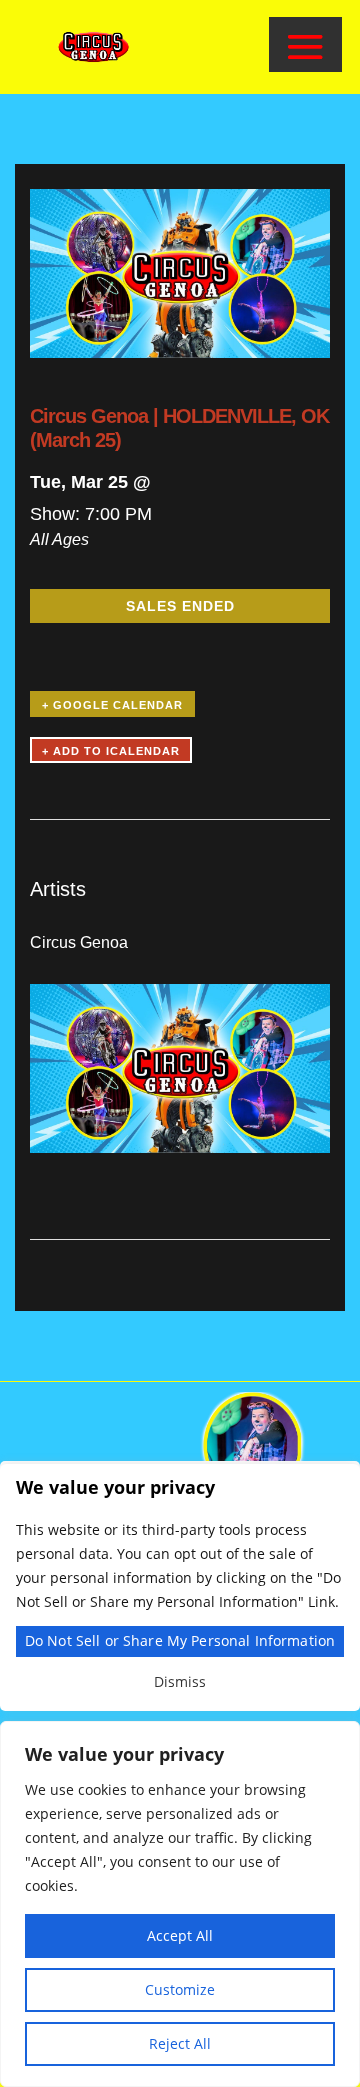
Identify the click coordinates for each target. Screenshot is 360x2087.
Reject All (180, 2043)
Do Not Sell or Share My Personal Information (180, 1640)
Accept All (180, 1935)
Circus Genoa (79, 942)
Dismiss (180, 1681)
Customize (180, 1989)
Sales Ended (180, 606)
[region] (180, 1904)
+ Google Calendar (112, 705)
